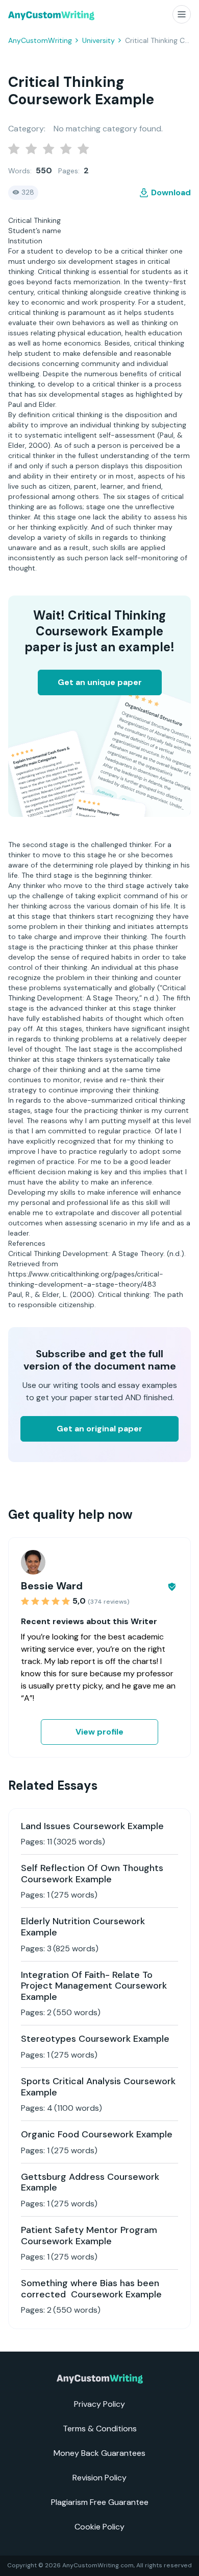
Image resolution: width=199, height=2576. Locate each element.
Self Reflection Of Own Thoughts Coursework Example (92, 1874)
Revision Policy (99, 2478)
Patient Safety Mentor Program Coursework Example (89, 2236)
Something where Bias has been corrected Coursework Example (91, 2289)
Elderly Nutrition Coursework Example (83, 1927)
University (98, 40)
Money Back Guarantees (99, 2453)
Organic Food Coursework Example (97, 2134)
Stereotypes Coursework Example (95, 2039)
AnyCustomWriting (40, 40)
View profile (99, 1732)
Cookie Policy (99, 2527)
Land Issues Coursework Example (92, 1826)
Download (171, 192)
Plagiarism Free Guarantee (100, 2502)
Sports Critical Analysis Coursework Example (98, 2087)
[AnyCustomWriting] (51, 16)
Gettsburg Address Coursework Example (90, 2182)
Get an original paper (99, 1429)
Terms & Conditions (100, 2429)
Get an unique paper (100, 682)
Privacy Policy (99, 2404)
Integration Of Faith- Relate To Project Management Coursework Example (94, 1986)
